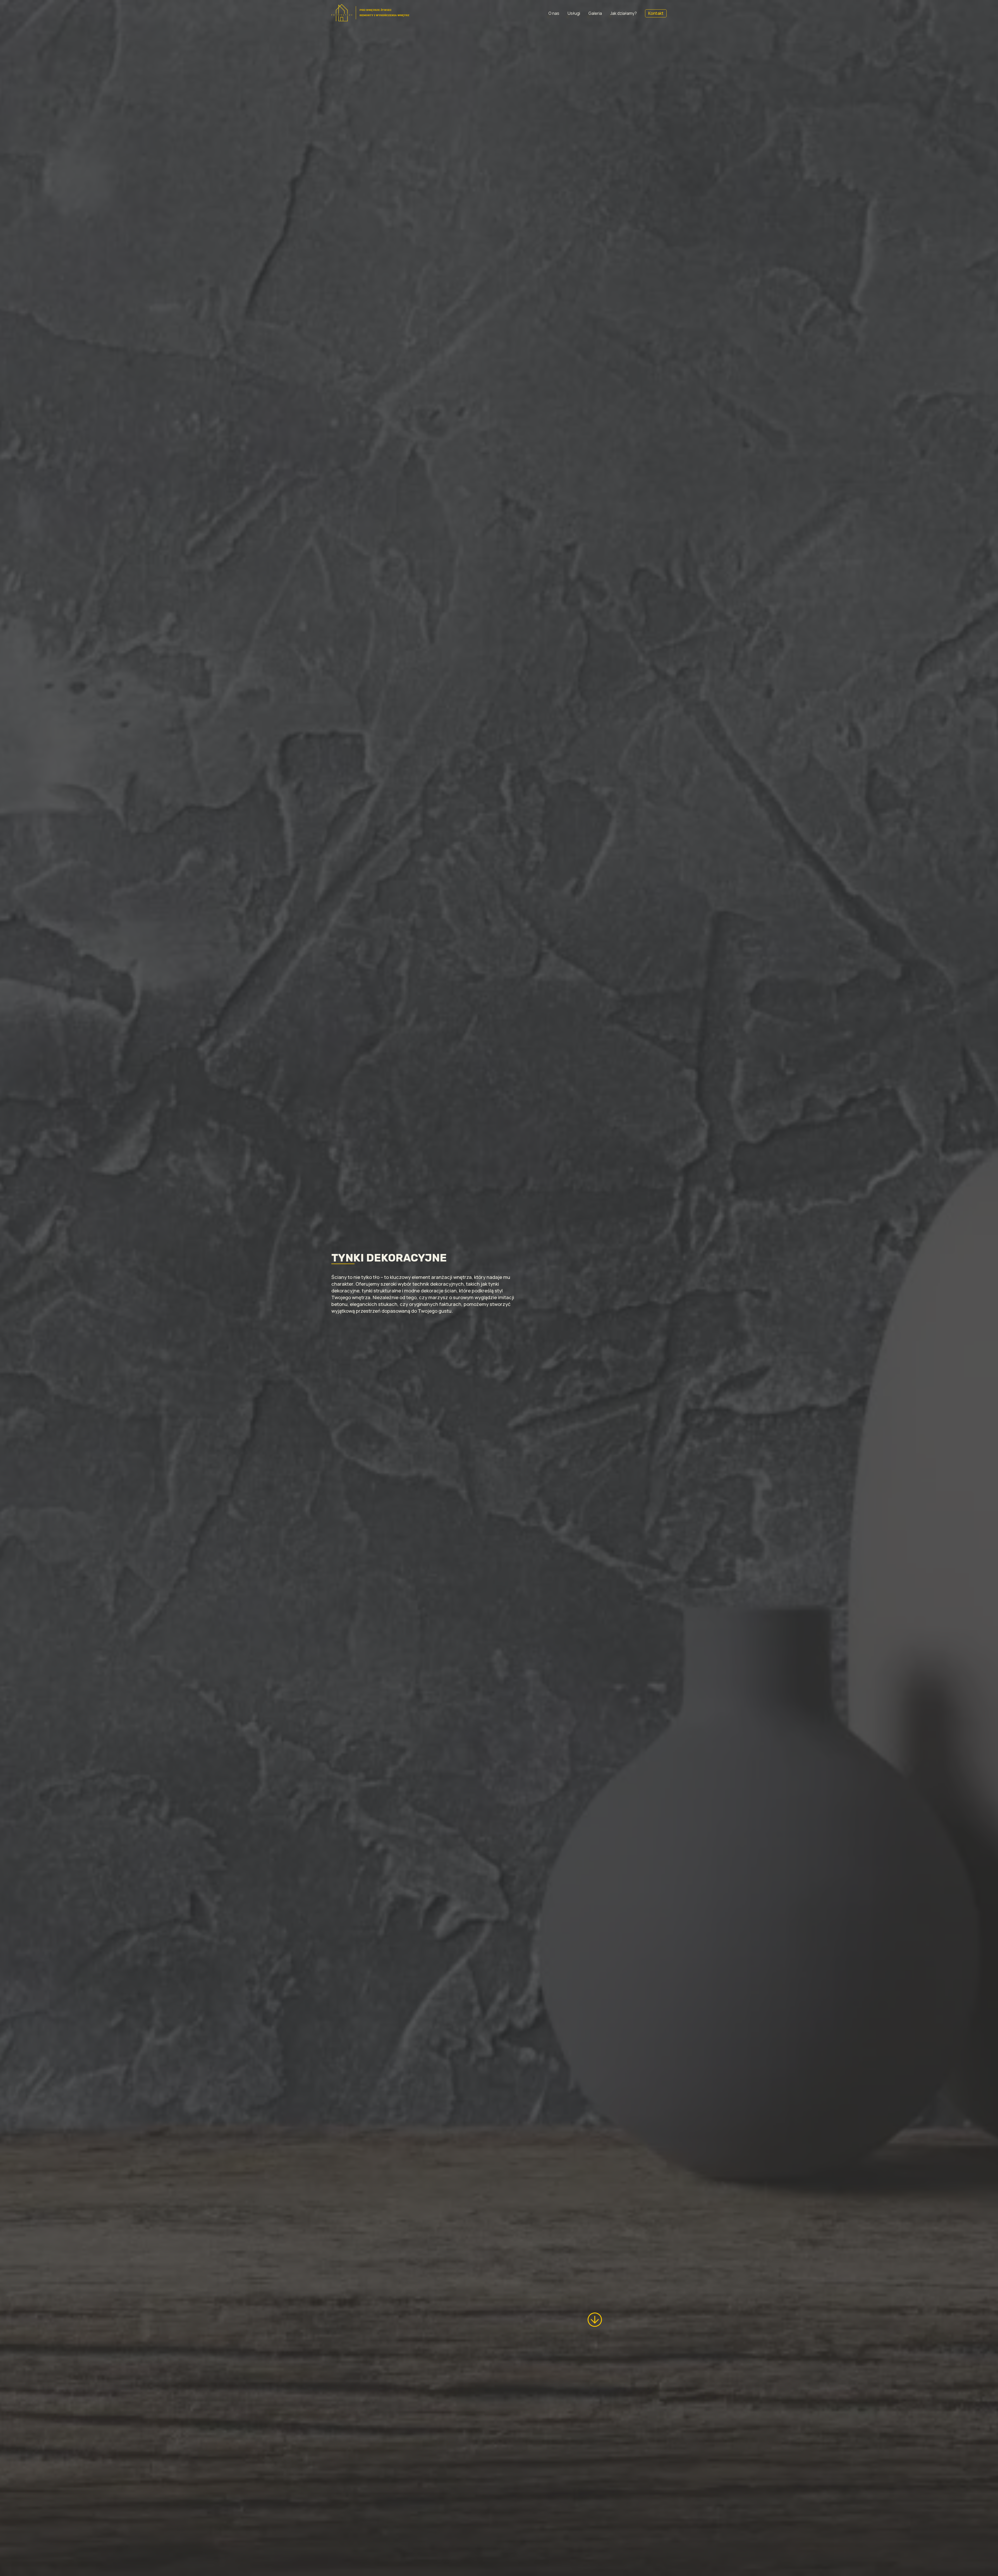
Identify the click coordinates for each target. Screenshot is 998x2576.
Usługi (574, 13)
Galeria (595, 13)
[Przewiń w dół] (595, 2320)
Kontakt (656, 13)
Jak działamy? (623, 13)
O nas (554, 13)
